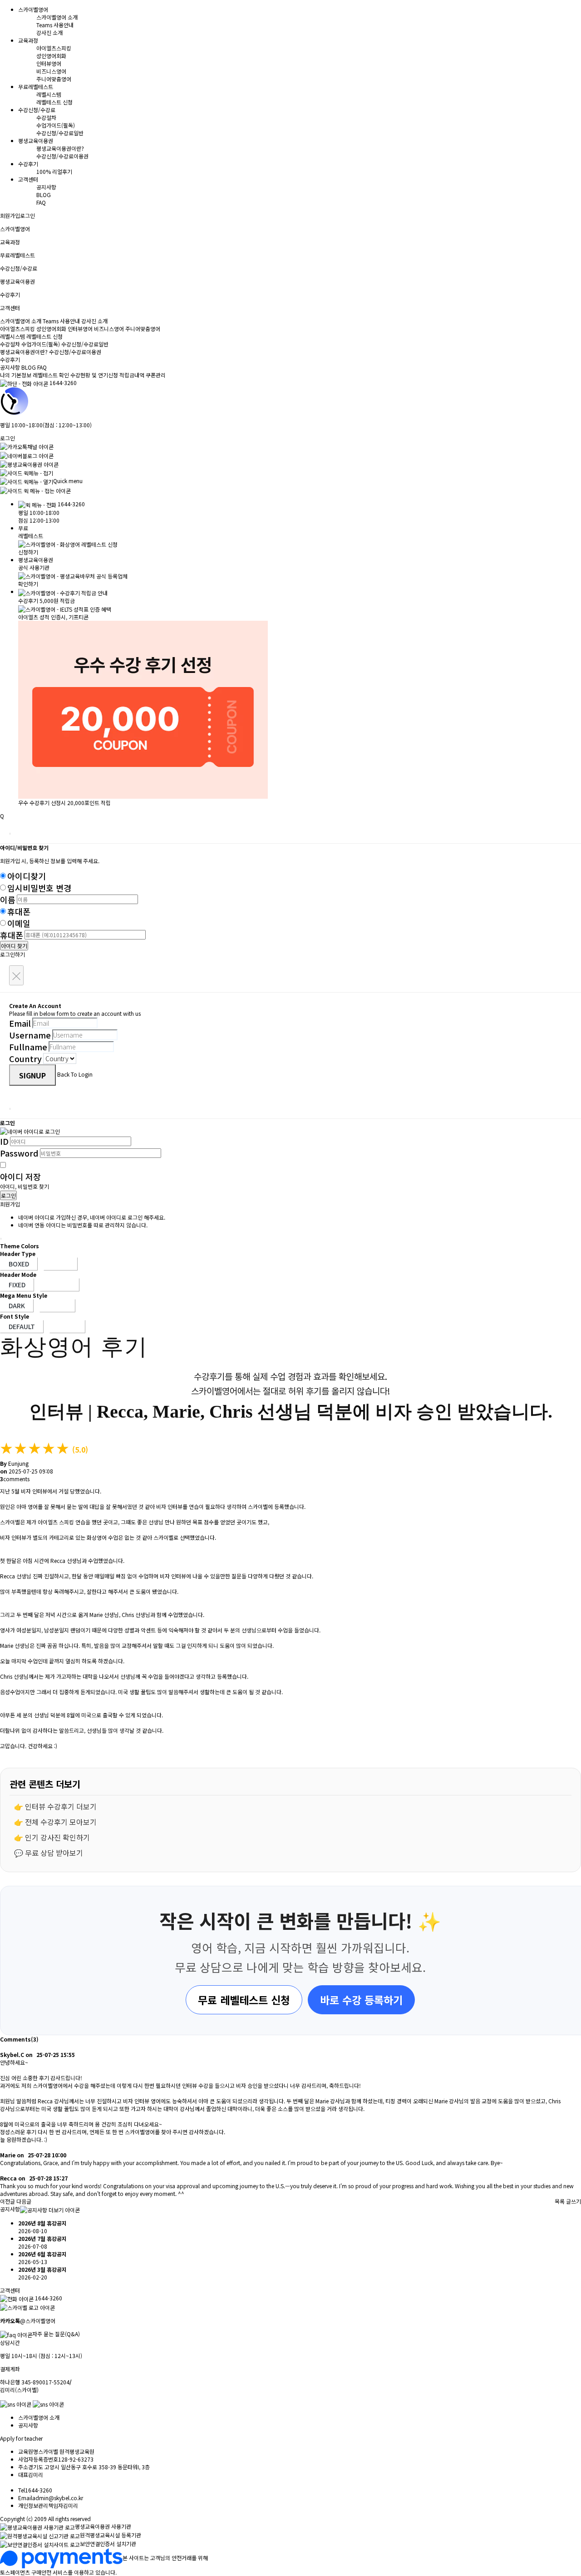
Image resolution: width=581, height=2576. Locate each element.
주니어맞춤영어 (54, 79)
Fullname (28, 1047)
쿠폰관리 (156, 375)
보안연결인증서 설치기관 (108, 2544)
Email (20, 1023)
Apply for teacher (21, 2438)
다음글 (24, 2201)
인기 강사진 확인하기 (57, 1837)
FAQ (41, 202)
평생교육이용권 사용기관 (103, 2526)
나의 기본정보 (16, 375)
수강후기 (10, 359)
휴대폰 (19, 911)
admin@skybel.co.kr (58, 2498)
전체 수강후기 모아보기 (61, 1822)
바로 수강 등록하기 (361, 2000)
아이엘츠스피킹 (54, 48)
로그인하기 (12, 954)
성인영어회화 (51, 56)
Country (25, 1058)
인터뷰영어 (49, 63)
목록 (560, 2201)
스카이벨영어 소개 (57, 17)
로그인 (27, 215)
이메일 (19, 923)
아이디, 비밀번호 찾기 (25, 1186)
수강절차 (46, 117)
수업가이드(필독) (56, 125)
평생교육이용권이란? (60, 148)
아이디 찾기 (14, 946)
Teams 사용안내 (55, 25)
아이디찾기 (27, 876)
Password (19, 1153)
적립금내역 (132, 375)
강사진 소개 (49, 32)
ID (4, 1141)
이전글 (7, 2201)
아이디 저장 (20, 1177)
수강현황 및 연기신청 (94, 375)
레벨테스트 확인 (51, 375)
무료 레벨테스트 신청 (244, 2000)
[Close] (10, 834)
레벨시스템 (49, 94)
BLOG (44, 195)
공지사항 (46, 187)
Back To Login (75, 1074)
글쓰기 (574, 2201)
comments (15, 1479)
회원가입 (10, 215)
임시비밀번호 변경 (39, 888)
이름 (8, 900)
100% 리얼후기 (54, 171)
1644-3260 (63, 383)
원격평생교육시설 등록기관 (111, 2535)
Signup (32, 1075)
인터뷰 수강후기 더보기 (61, 1806)
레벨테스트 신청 (54, 102)
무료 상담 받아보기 (54, 1853)
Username (30, 1035)
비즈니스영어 (51, 71)
